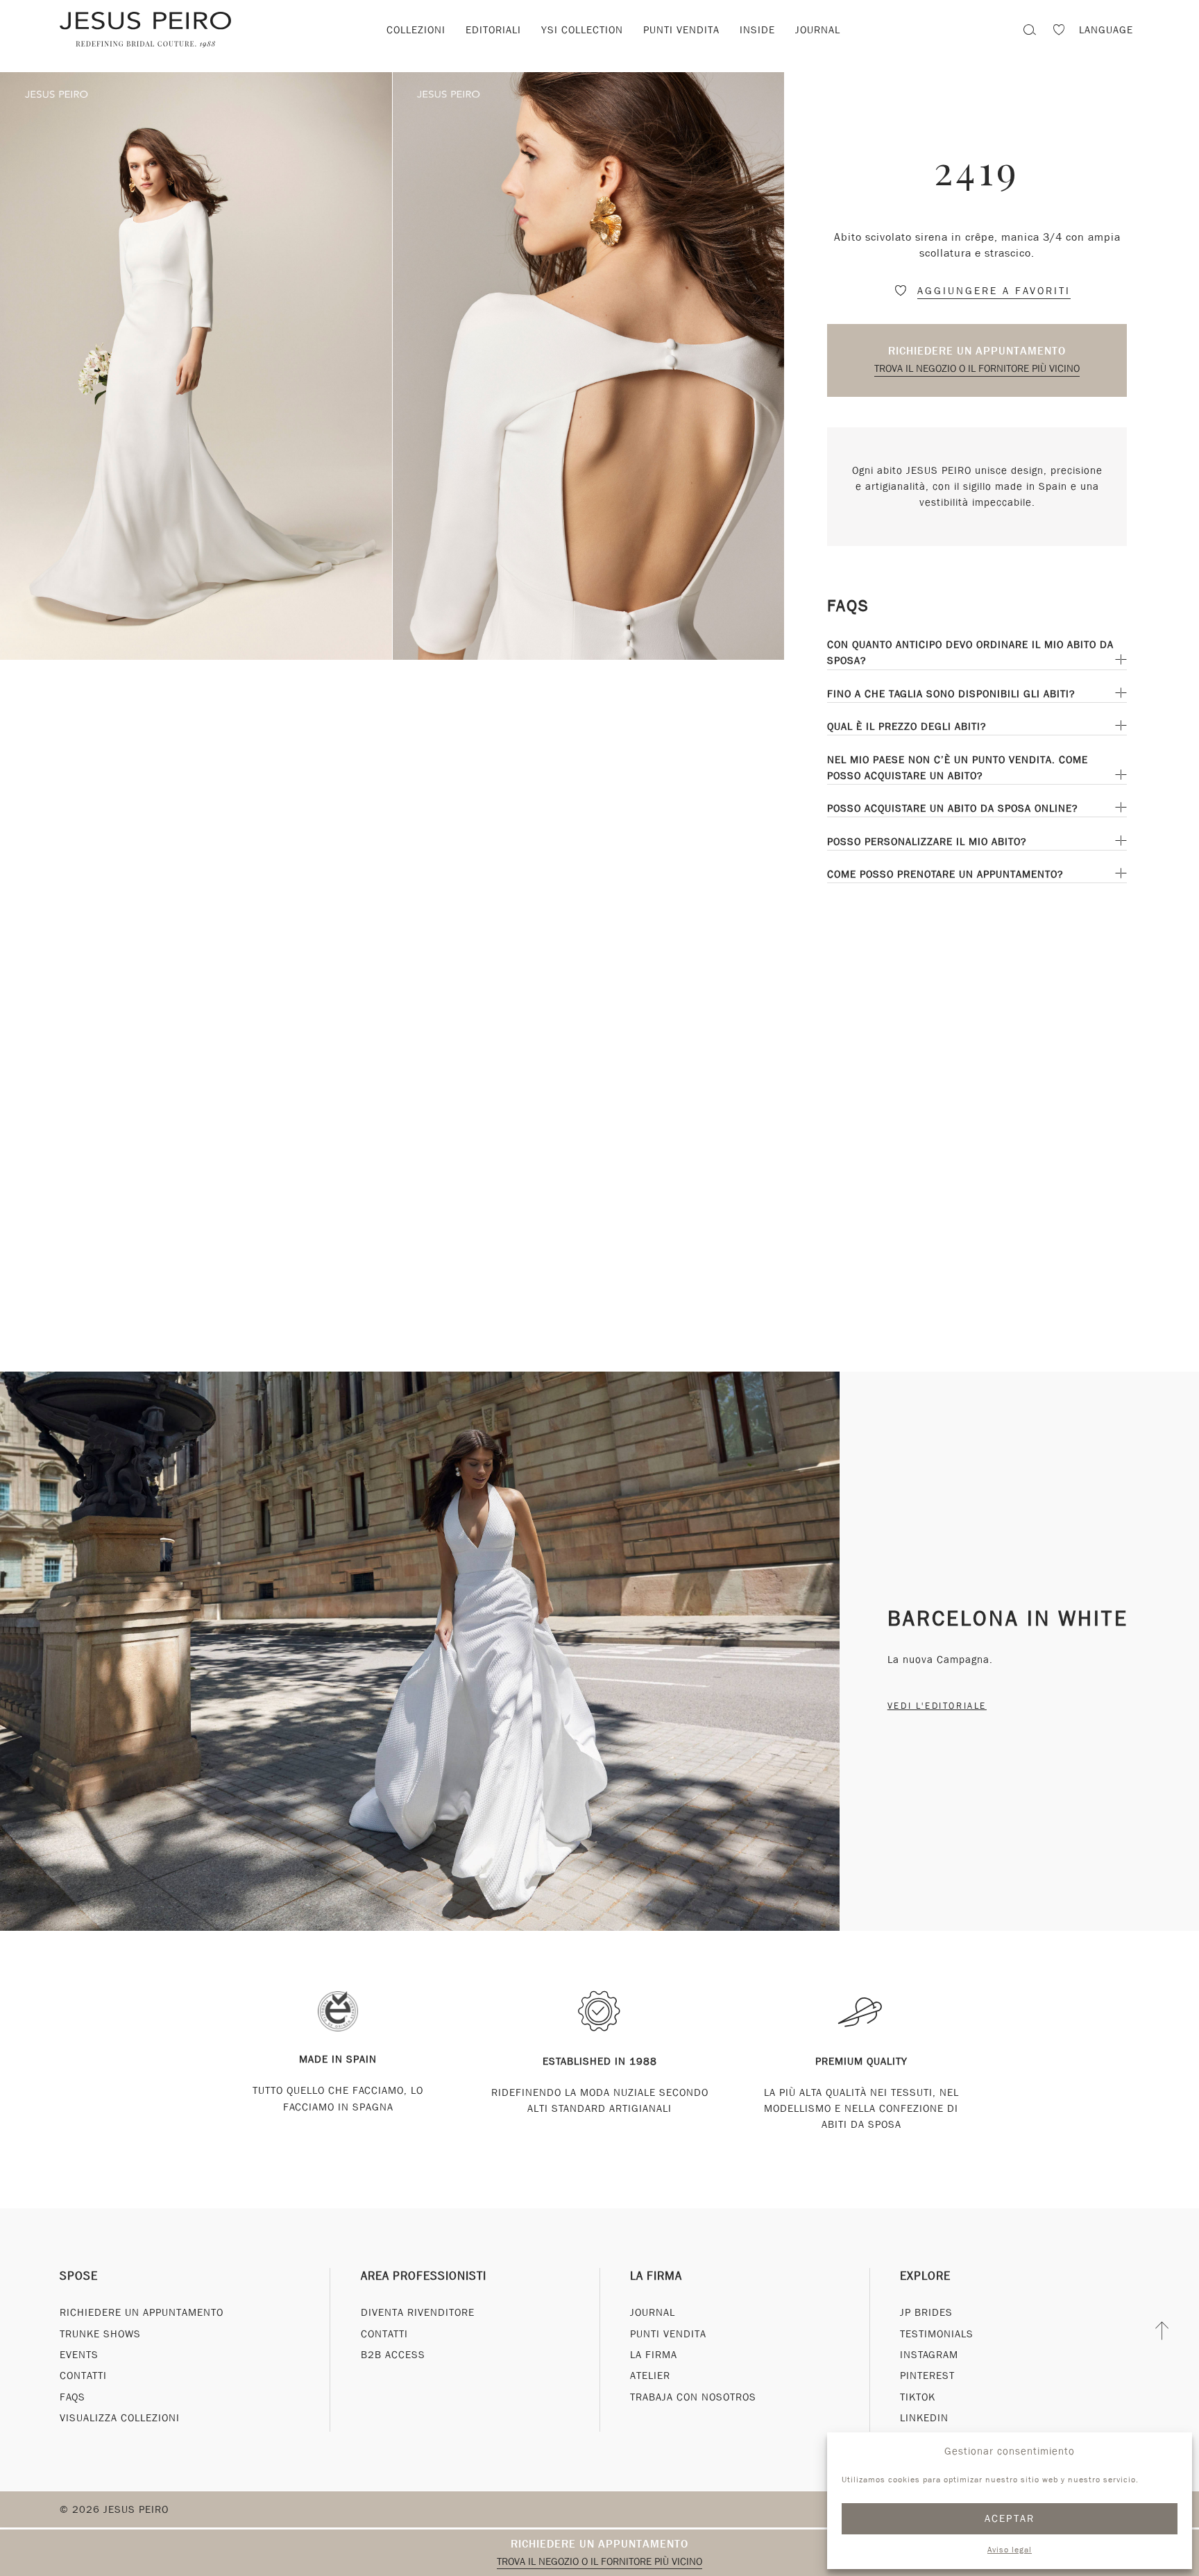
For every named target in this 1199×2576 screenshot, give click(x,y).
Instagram (929, 2355)
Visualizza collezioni (120, 2418)
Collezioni (416, 30)
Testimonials (937, 2334)
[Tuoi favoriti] (1059, 32)
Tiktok (918, 2397)
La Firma (656, 2276)
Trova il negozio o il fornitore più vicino (977, 368)
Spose (79, 2276)
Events (79, 2355)
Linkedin (924, 2418)
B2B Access (393, 2355)
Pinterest (927, 2375)
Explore (925, 2276)
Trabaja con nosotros (693, 2397)
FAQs (73, 2397)
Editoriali (493, 30)
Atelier (650, 2375)
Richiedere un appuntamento (977, 351)
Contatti (83, 2375)
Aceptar (1010, 2518)
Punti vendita (681, 30)
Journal (818, 30)
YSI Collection (582, 30)
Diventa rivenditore (418, 2312)
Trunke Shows (100, 2334)
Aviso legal (1010, 2550)
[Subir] (1163, 2330)
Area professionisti (424, 2276)
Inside (757, 30)
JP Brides (926, 2312)
